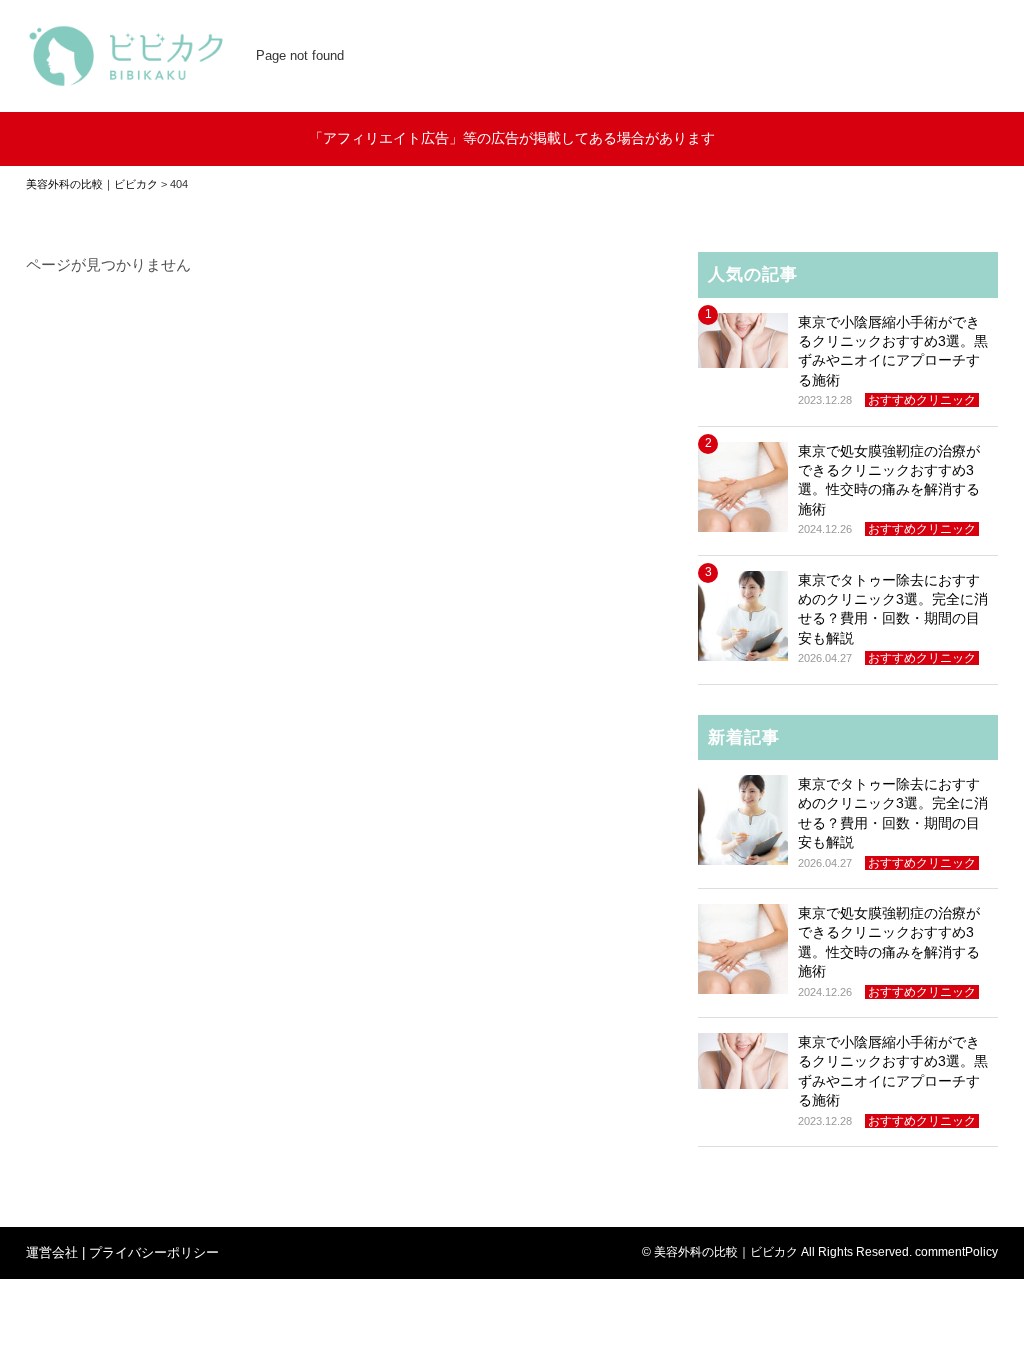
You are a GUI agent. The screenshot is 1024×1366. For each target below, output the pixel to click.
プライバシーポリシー (154, 1252)
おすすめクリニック (922, 400)
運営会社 (52, 1252)
